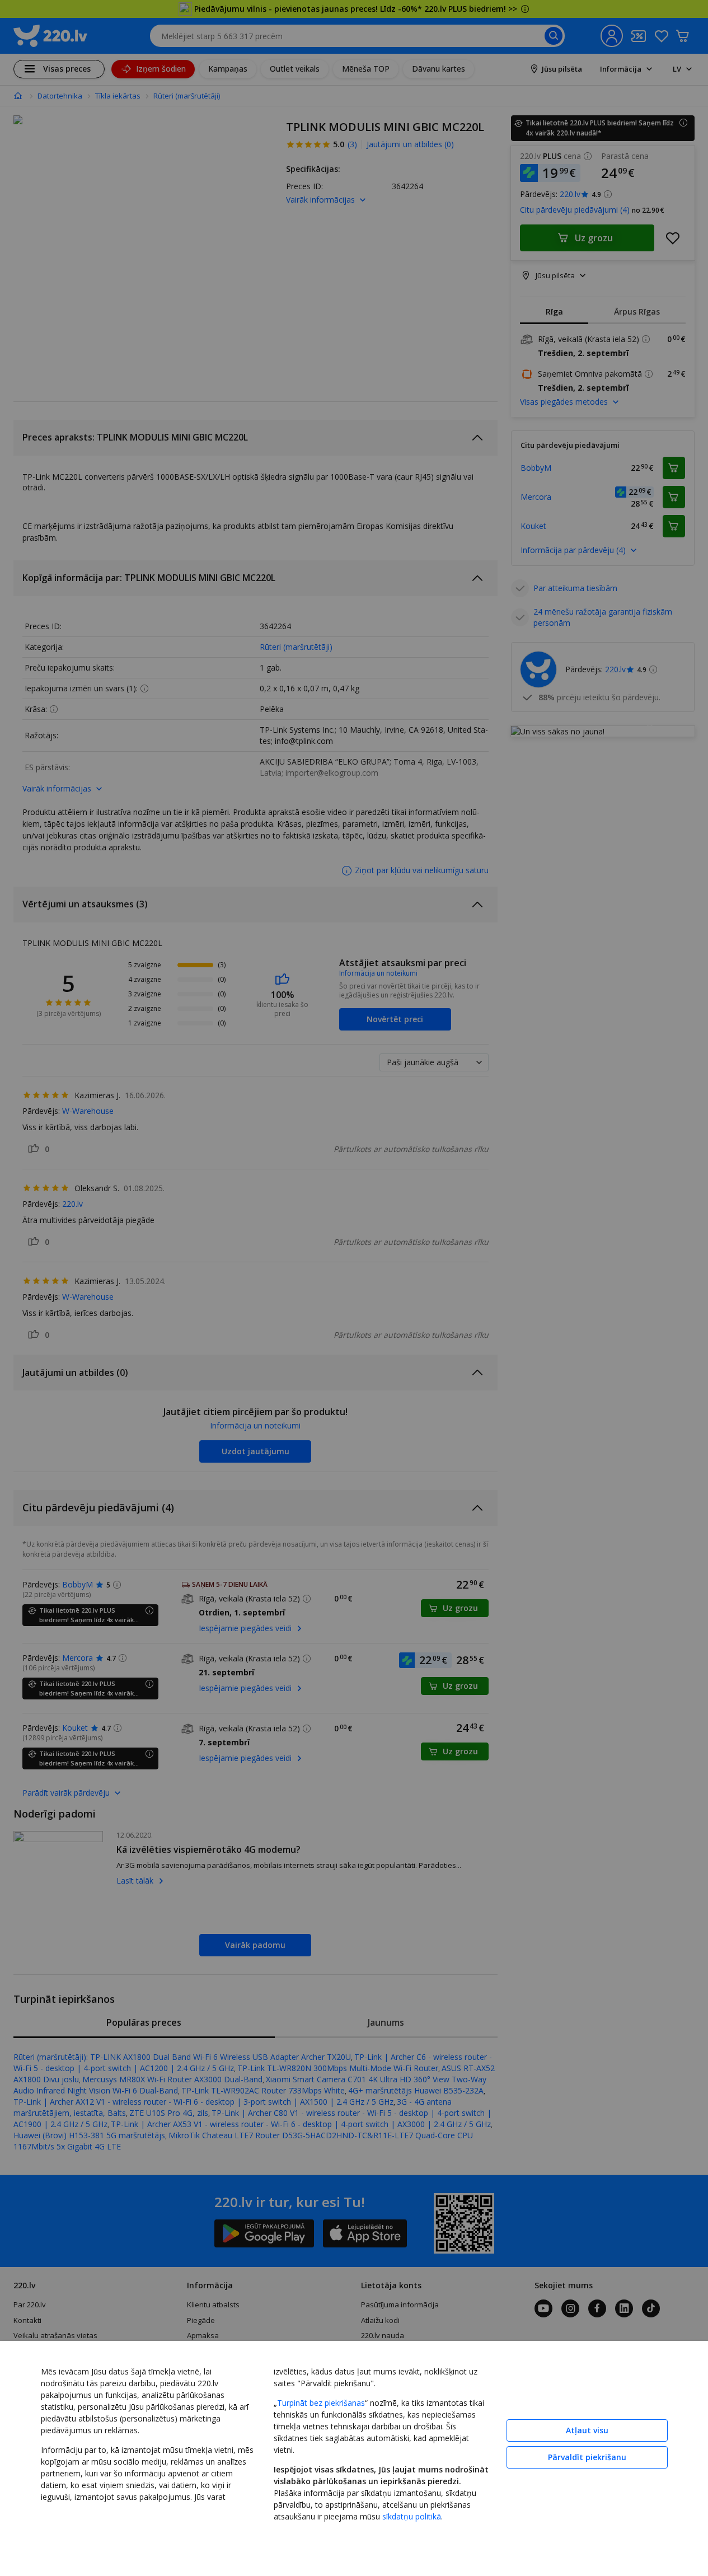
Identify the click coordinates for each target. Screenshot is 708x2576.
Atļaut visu (587, 2430)
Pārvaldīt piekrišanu (587, 2457)
